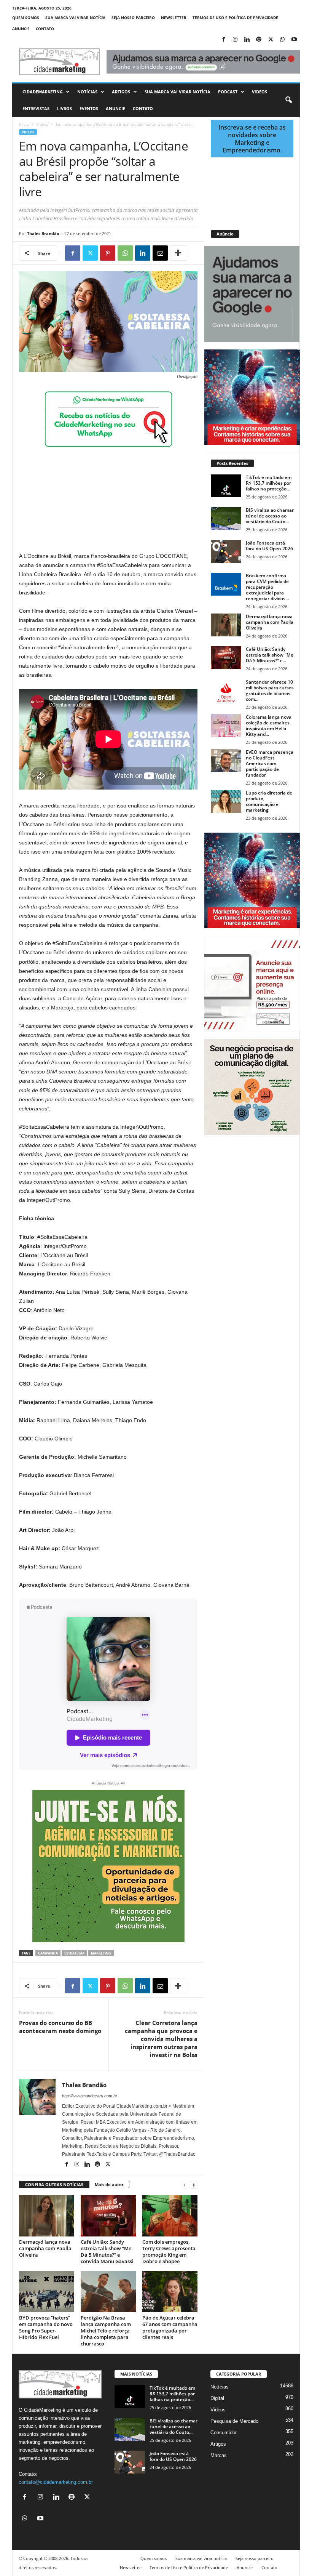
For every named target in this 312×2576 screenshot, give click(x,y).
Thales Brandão (43, 233)
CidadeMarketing (43, 92)
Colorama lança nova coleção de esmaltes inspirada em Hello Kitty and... (269, 726)
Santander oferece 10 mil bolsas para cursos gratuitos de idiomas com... (270, 690)
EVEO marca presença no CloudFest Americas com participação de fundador (270, 763)
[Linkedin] (247, 40)
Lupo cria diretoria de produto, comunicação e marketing (269, 801)
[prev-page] (185, 2185)
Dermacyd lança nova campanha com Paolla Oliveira (45, 2248)
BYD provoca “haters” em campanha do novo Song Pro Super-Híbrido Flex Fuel (46, 2327)
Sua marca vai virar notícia (75, 18)
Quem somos (26, 18)
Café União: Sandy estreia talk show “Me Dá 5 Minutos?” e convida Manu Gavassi (107, 2252)
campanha (48, 1953)
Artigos (121, 92)
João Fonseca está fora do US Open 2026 (269, 546)
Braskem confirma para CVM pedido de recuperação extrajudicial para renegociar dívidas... (267, 587)
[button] (288, 100)
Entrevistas (36, 108)
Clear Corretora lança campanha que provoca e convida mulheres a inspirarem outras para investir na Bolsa (161, 2039)
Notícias (87, 92)
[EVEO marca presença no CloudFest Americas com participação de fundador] (226, 761)
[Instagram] (235, 40)
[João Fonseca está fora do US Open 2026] (226, 551)
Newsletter (174, 18)
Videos (259, 92)
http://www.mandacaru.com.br (90, 2096)
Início (24, 124)
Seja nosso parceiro (133, 18)
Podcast (228, 92)
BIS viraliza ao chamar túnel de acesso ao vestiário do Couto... (270, 516)
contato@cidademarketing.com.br (56, 2482)
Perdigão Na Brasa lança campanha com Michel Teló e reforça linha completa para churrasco (106, 2331)
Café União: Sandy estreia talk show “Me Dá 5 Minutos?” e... (270, 655)
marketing (101, 1953)
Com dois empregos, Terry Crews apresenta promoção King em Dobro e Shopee (169, 2252)
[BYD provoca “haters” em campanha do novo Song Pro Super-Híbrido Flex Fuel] (47, 2292)
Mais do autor (109, 2184)
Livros (64, 108)
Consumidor (224, 2433)
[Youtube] (294, 40)
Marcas (219, 2455)
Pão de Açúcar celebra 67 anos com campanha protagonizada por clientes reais (170, 2327)
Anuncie (21, 29)
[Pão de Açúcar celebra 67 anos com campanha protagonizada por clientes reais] (170, 2292)
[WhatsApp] (282, 40)
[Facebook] (223, 40)
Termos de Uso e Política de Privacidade (235, 18)
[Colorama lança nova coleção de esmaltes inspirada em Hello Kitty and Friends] (226, 726)
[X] (271, 40)
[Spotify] (259, 40)
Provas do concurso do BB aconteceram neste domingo (60, 2027)
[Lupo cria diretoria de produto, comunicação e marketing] (226, 801)
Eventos (89, 108)
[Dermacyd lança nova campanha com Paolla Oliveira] (47, 2216)
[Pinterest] (108, 253)
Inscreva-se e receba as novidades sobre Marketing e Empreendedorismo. (252, 139)
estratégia (74, 1953)
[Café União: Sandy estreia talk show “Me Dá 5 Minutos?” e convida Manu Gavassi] (108, 2216)
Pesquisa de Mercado (234, 2421)
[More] (178, 253)
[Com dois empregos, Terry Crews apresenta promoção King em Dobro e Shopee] (170, 2216)
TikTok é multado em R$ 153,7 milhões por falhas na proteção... (269, 483)
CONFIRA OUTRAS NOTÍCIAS (54, 2184)
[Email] (160, 253)
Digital (217, 2398)
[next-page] (194, 2185)
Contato (45, 29)
